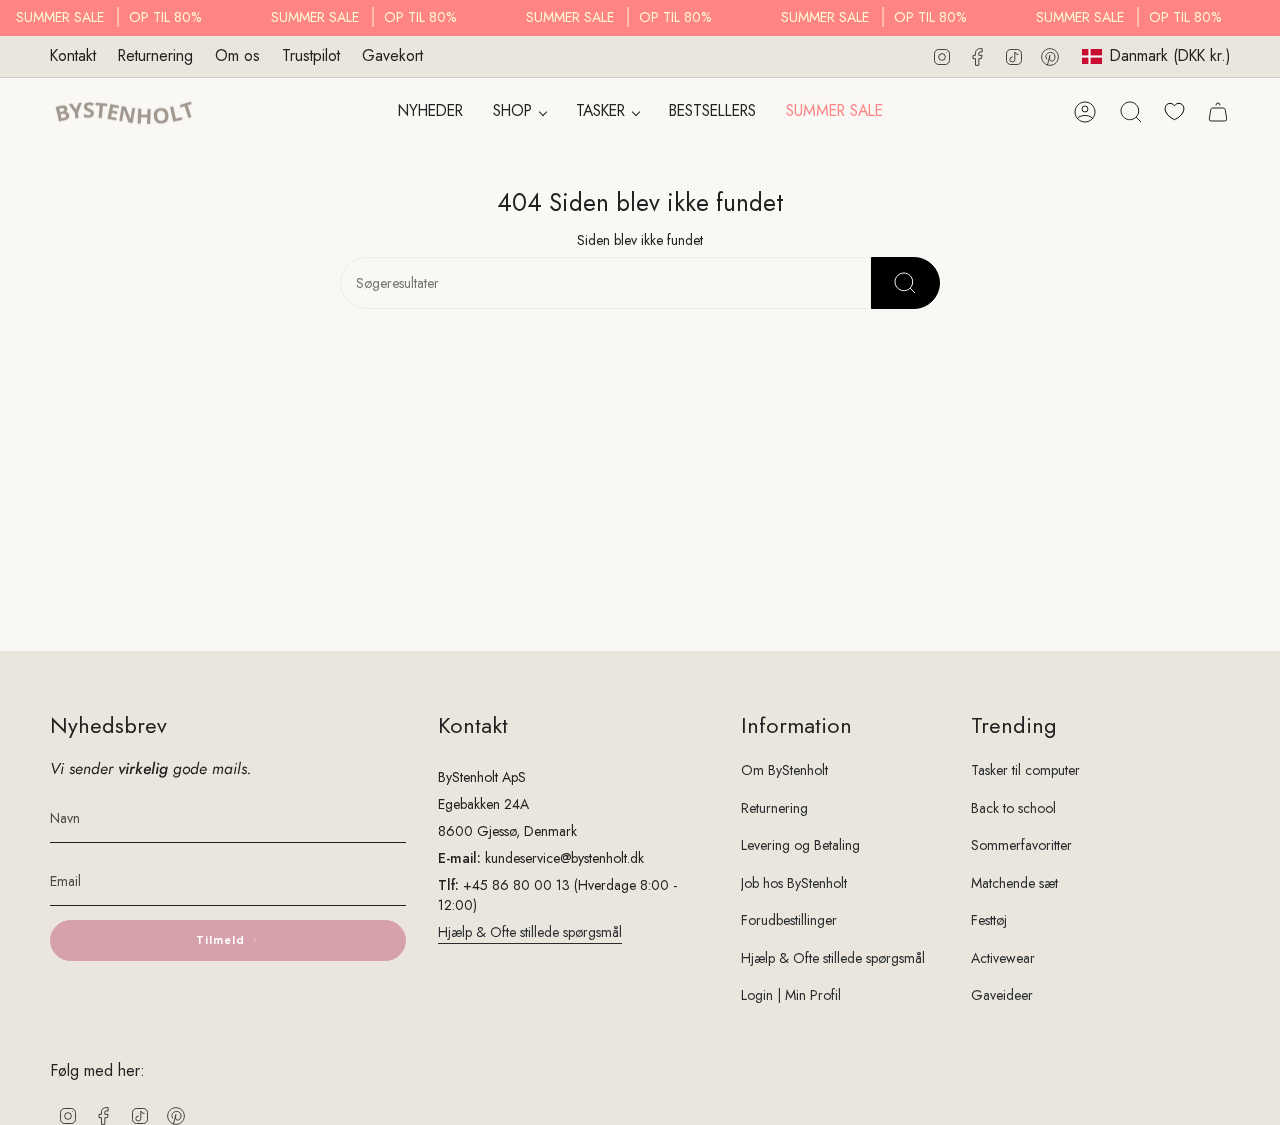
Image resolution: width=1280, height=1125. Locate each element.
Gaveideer (1002, 995)
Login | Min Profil (791, 995)
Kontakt (73, 55)
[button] (519, 112)
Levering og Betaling (800, 845)
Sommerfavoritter (1021, 845)
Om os (237, 55)
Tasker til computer (1025, 770)
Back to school (1013, 808)
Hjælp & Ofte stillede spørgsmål (530, 932)
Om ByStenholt (784, 770)
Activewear (1003, 958)
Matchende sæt (1014, 883)
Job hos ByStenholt (794, 883)
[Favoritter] (1174, 111)
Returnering (155, 55)
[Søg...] (905, 283)
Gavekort (392, 55)
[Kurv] (1218, 112)
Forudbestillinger (789, 920)
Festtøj (989, 920)
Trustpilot (311, 55)
